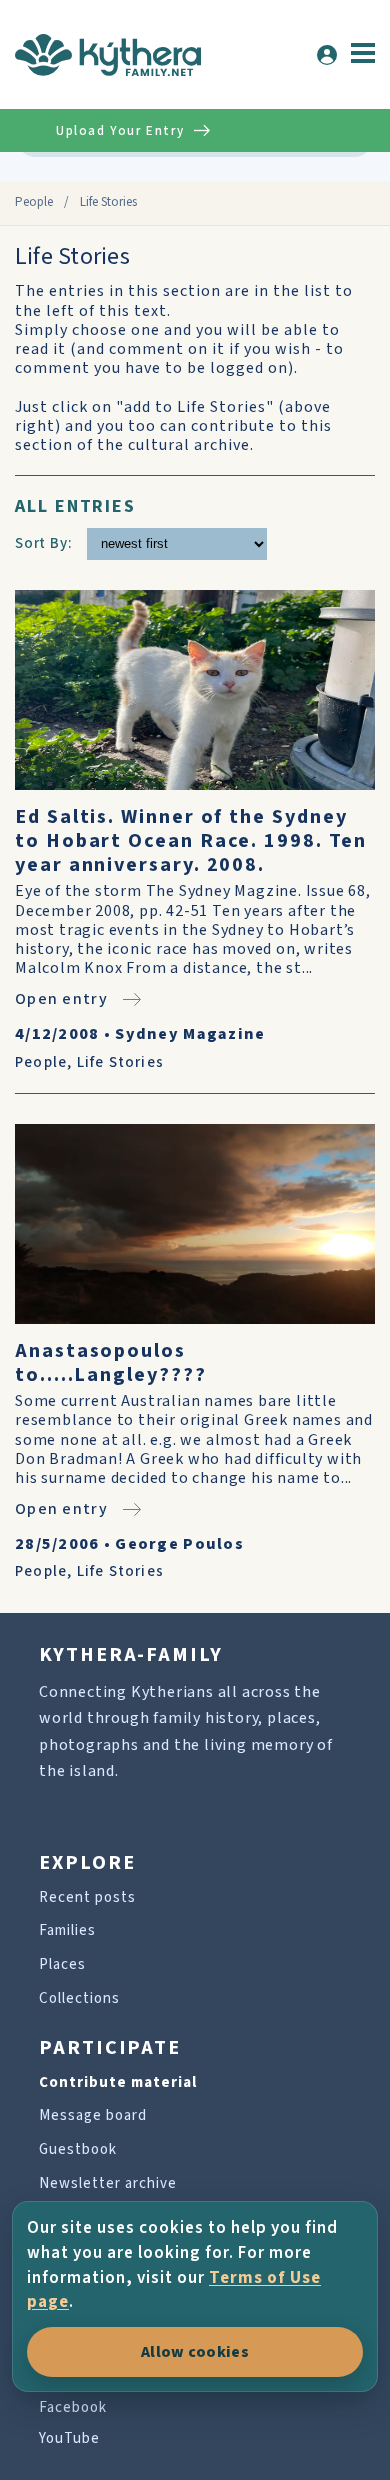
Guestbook (78, 2149)
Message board (93, 2115)
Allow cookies (195, 2352)
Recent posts (87, 1897)
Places (62, 1964)
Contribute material (118, 2082)
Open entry (61, 999)
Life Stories (120, 1062)
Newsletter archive (108, 2183)
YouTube (69, 2438)
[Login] (327, 55)
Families (67, 1930)
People (34, 202)
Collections (79, 1998)
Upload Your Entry (120, 131)
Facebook (73, 2407)
